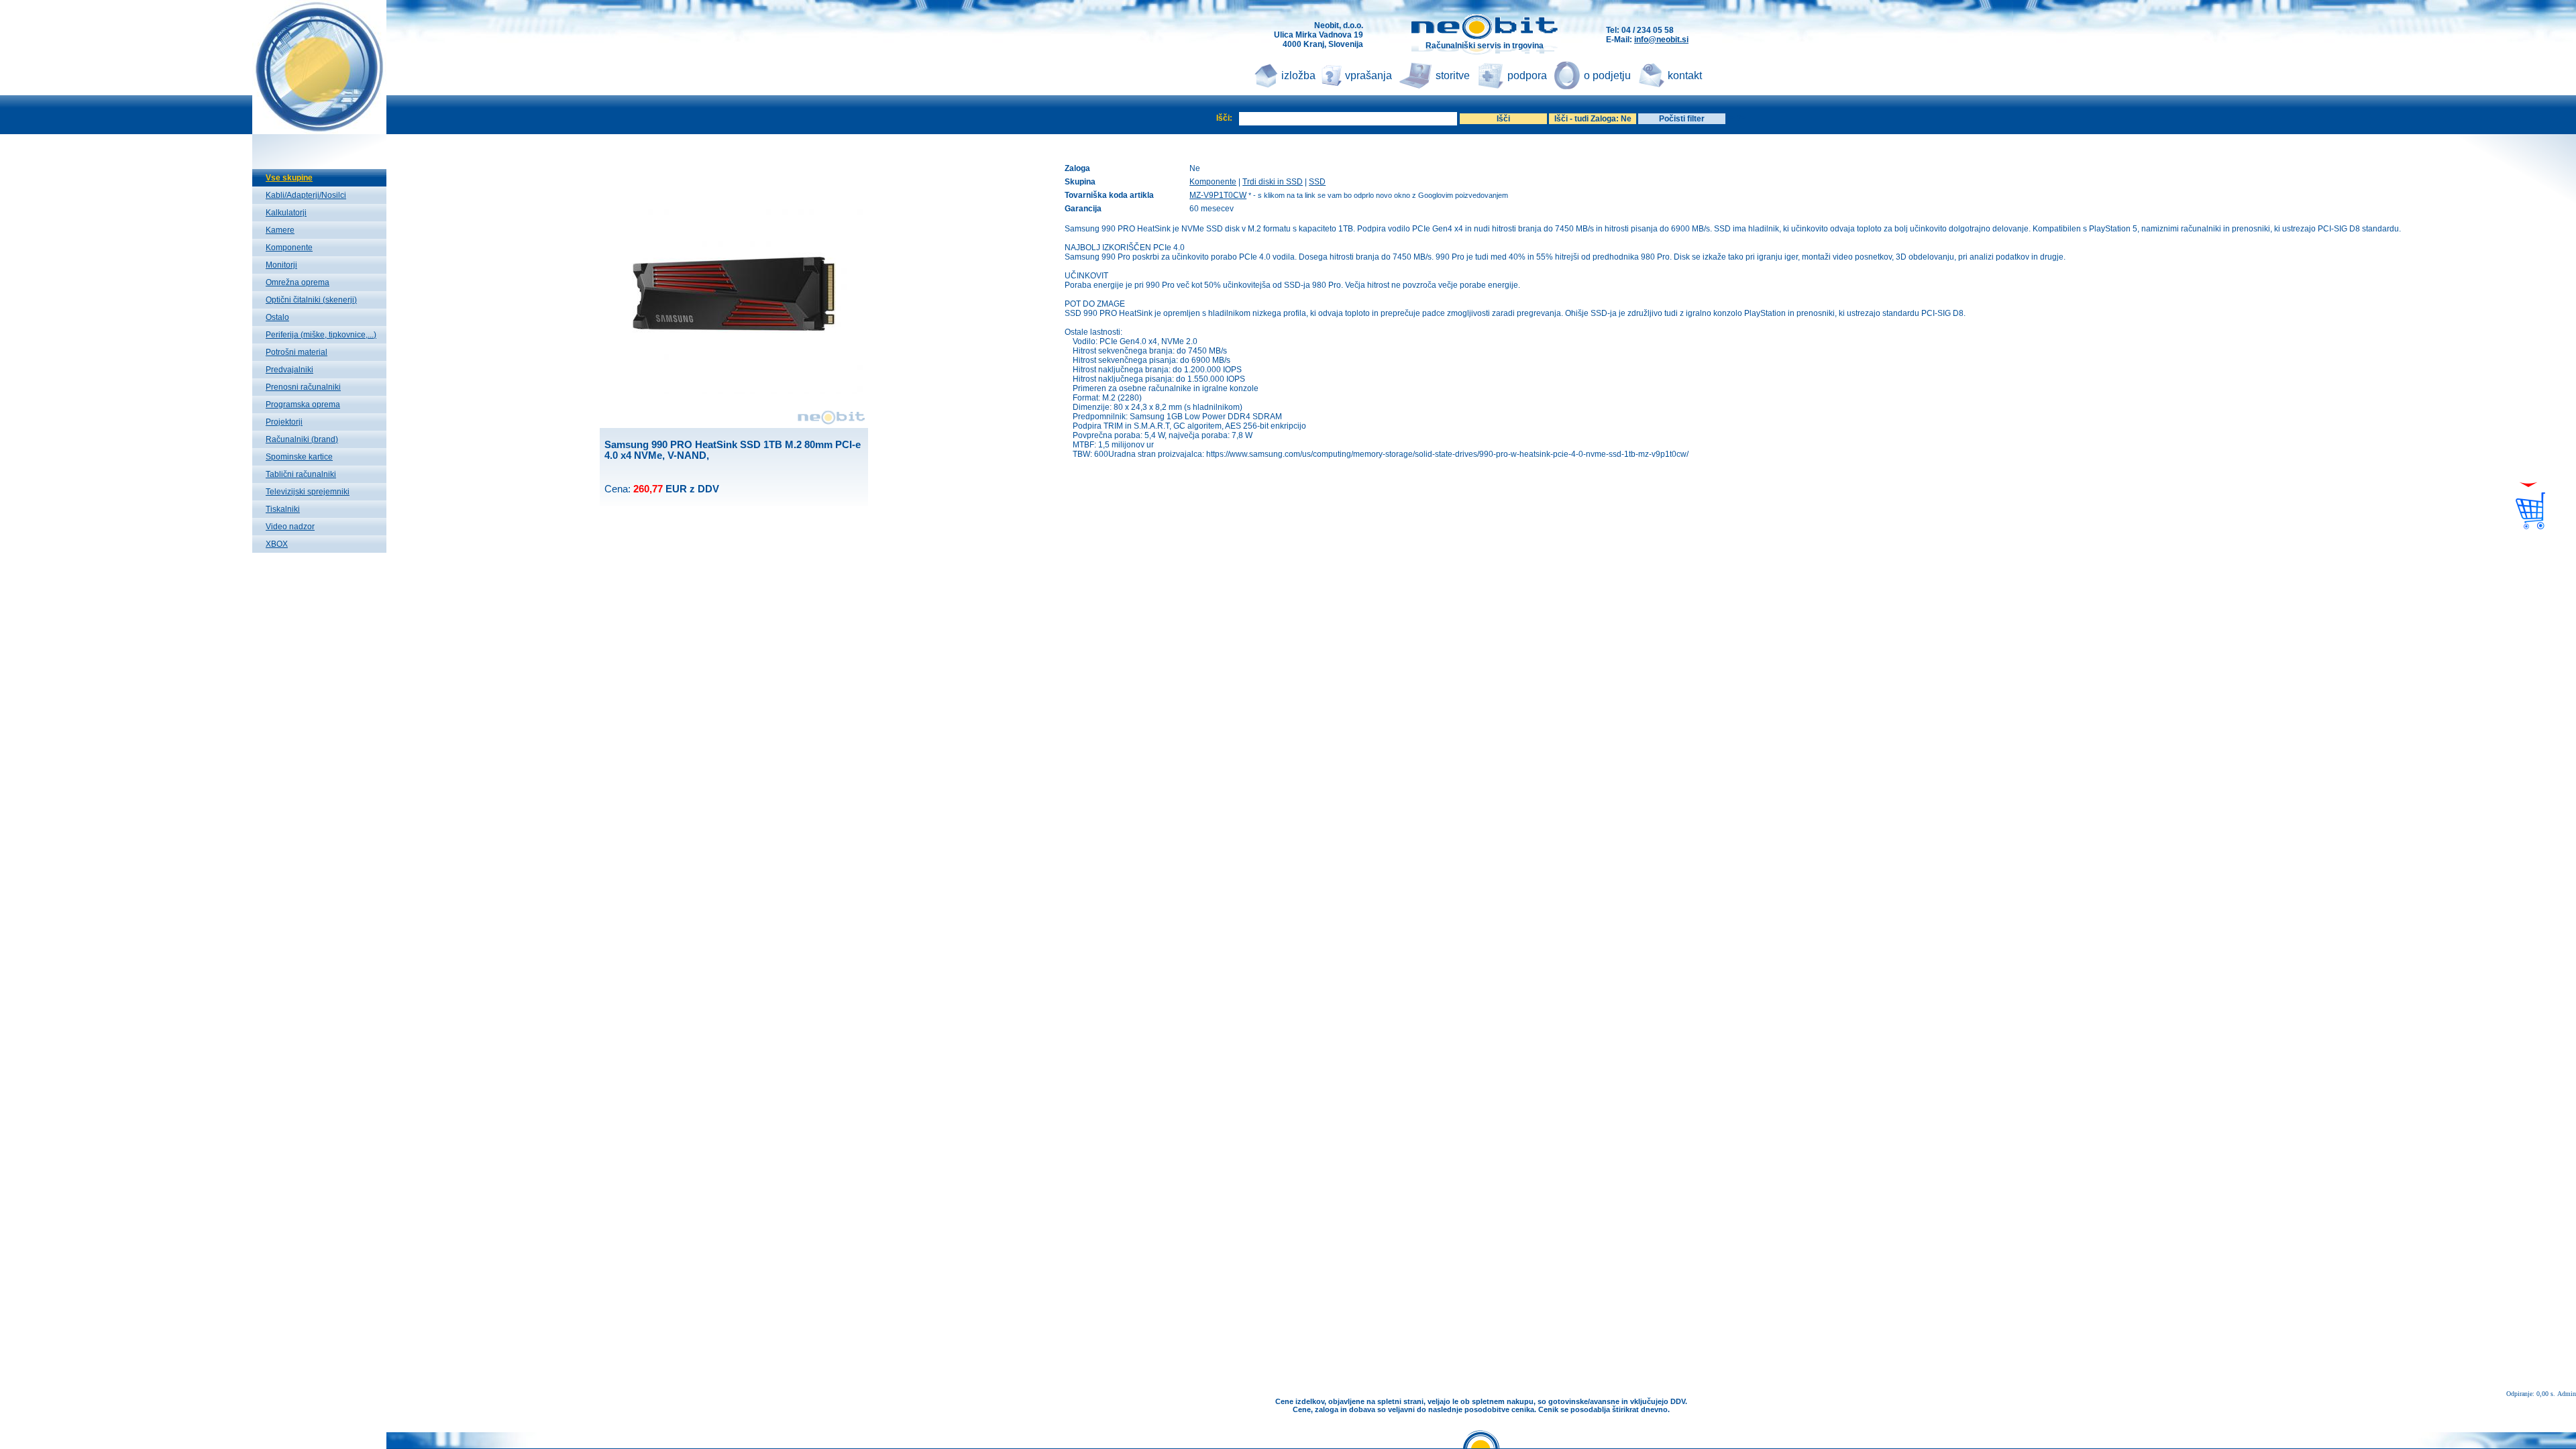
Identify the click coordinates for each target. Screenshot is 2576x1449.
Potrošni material (297, 352)
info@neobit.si (1661, 40)
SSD (1317, 182)
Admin (2567, 1394)
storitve (1453, 75)
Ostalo (277, 317)
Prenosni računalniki (303, 387)
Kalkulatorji (286, 213)
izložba (1298, 75)
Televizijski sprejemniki (308, 492)
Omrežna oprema (298, 282)
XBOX (277, 544)
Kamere (280, 230)
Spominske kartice (299, 457)
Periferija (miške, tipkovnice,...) (321, 335)
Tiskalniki (283, 509)
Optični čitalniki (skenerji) (311, 300)
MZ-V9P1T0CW (1218, 195)
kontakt (1685, 75)
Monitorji (281, 265)
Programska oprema (303, 405)
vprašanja (1368, 75)
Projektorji (284, 422)
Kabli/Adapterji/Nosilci (306, 195)
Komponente (289, 248)
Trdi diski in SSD (1273, 182)
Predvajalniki (289, 370)
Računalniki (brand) (302, 439)
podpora (1527, 75)
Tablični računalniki (301, 474)
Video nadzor (290, 527)
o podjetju (1607, 75)
